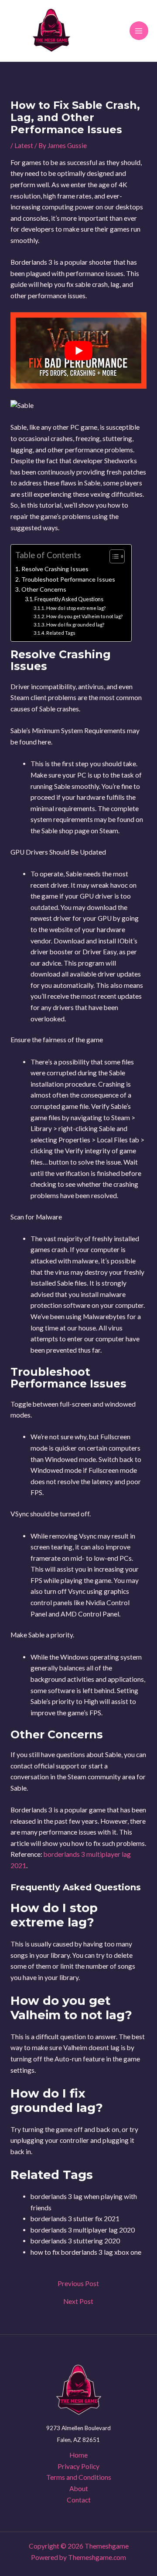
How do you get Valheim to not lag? (84, 616)
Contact (79, 2500)
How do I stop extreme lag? (76, 608)
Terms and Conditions (79, 2477)
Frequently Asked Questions (69, 599)
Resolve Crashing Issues (55, 569)
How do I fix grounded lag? (75, 625)
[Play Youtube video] (78, 350)
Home (78, 2455)
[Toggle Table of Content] (113, 556)
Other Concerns (44, 589)
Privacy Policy (78, 2466)
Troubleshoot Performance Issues (68, 579)
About (79, 2488)
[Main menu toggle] (139, 31)
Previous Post (78, 2284)
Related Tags (61, 633)
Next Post (78, 2302)
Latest (24, 145)
